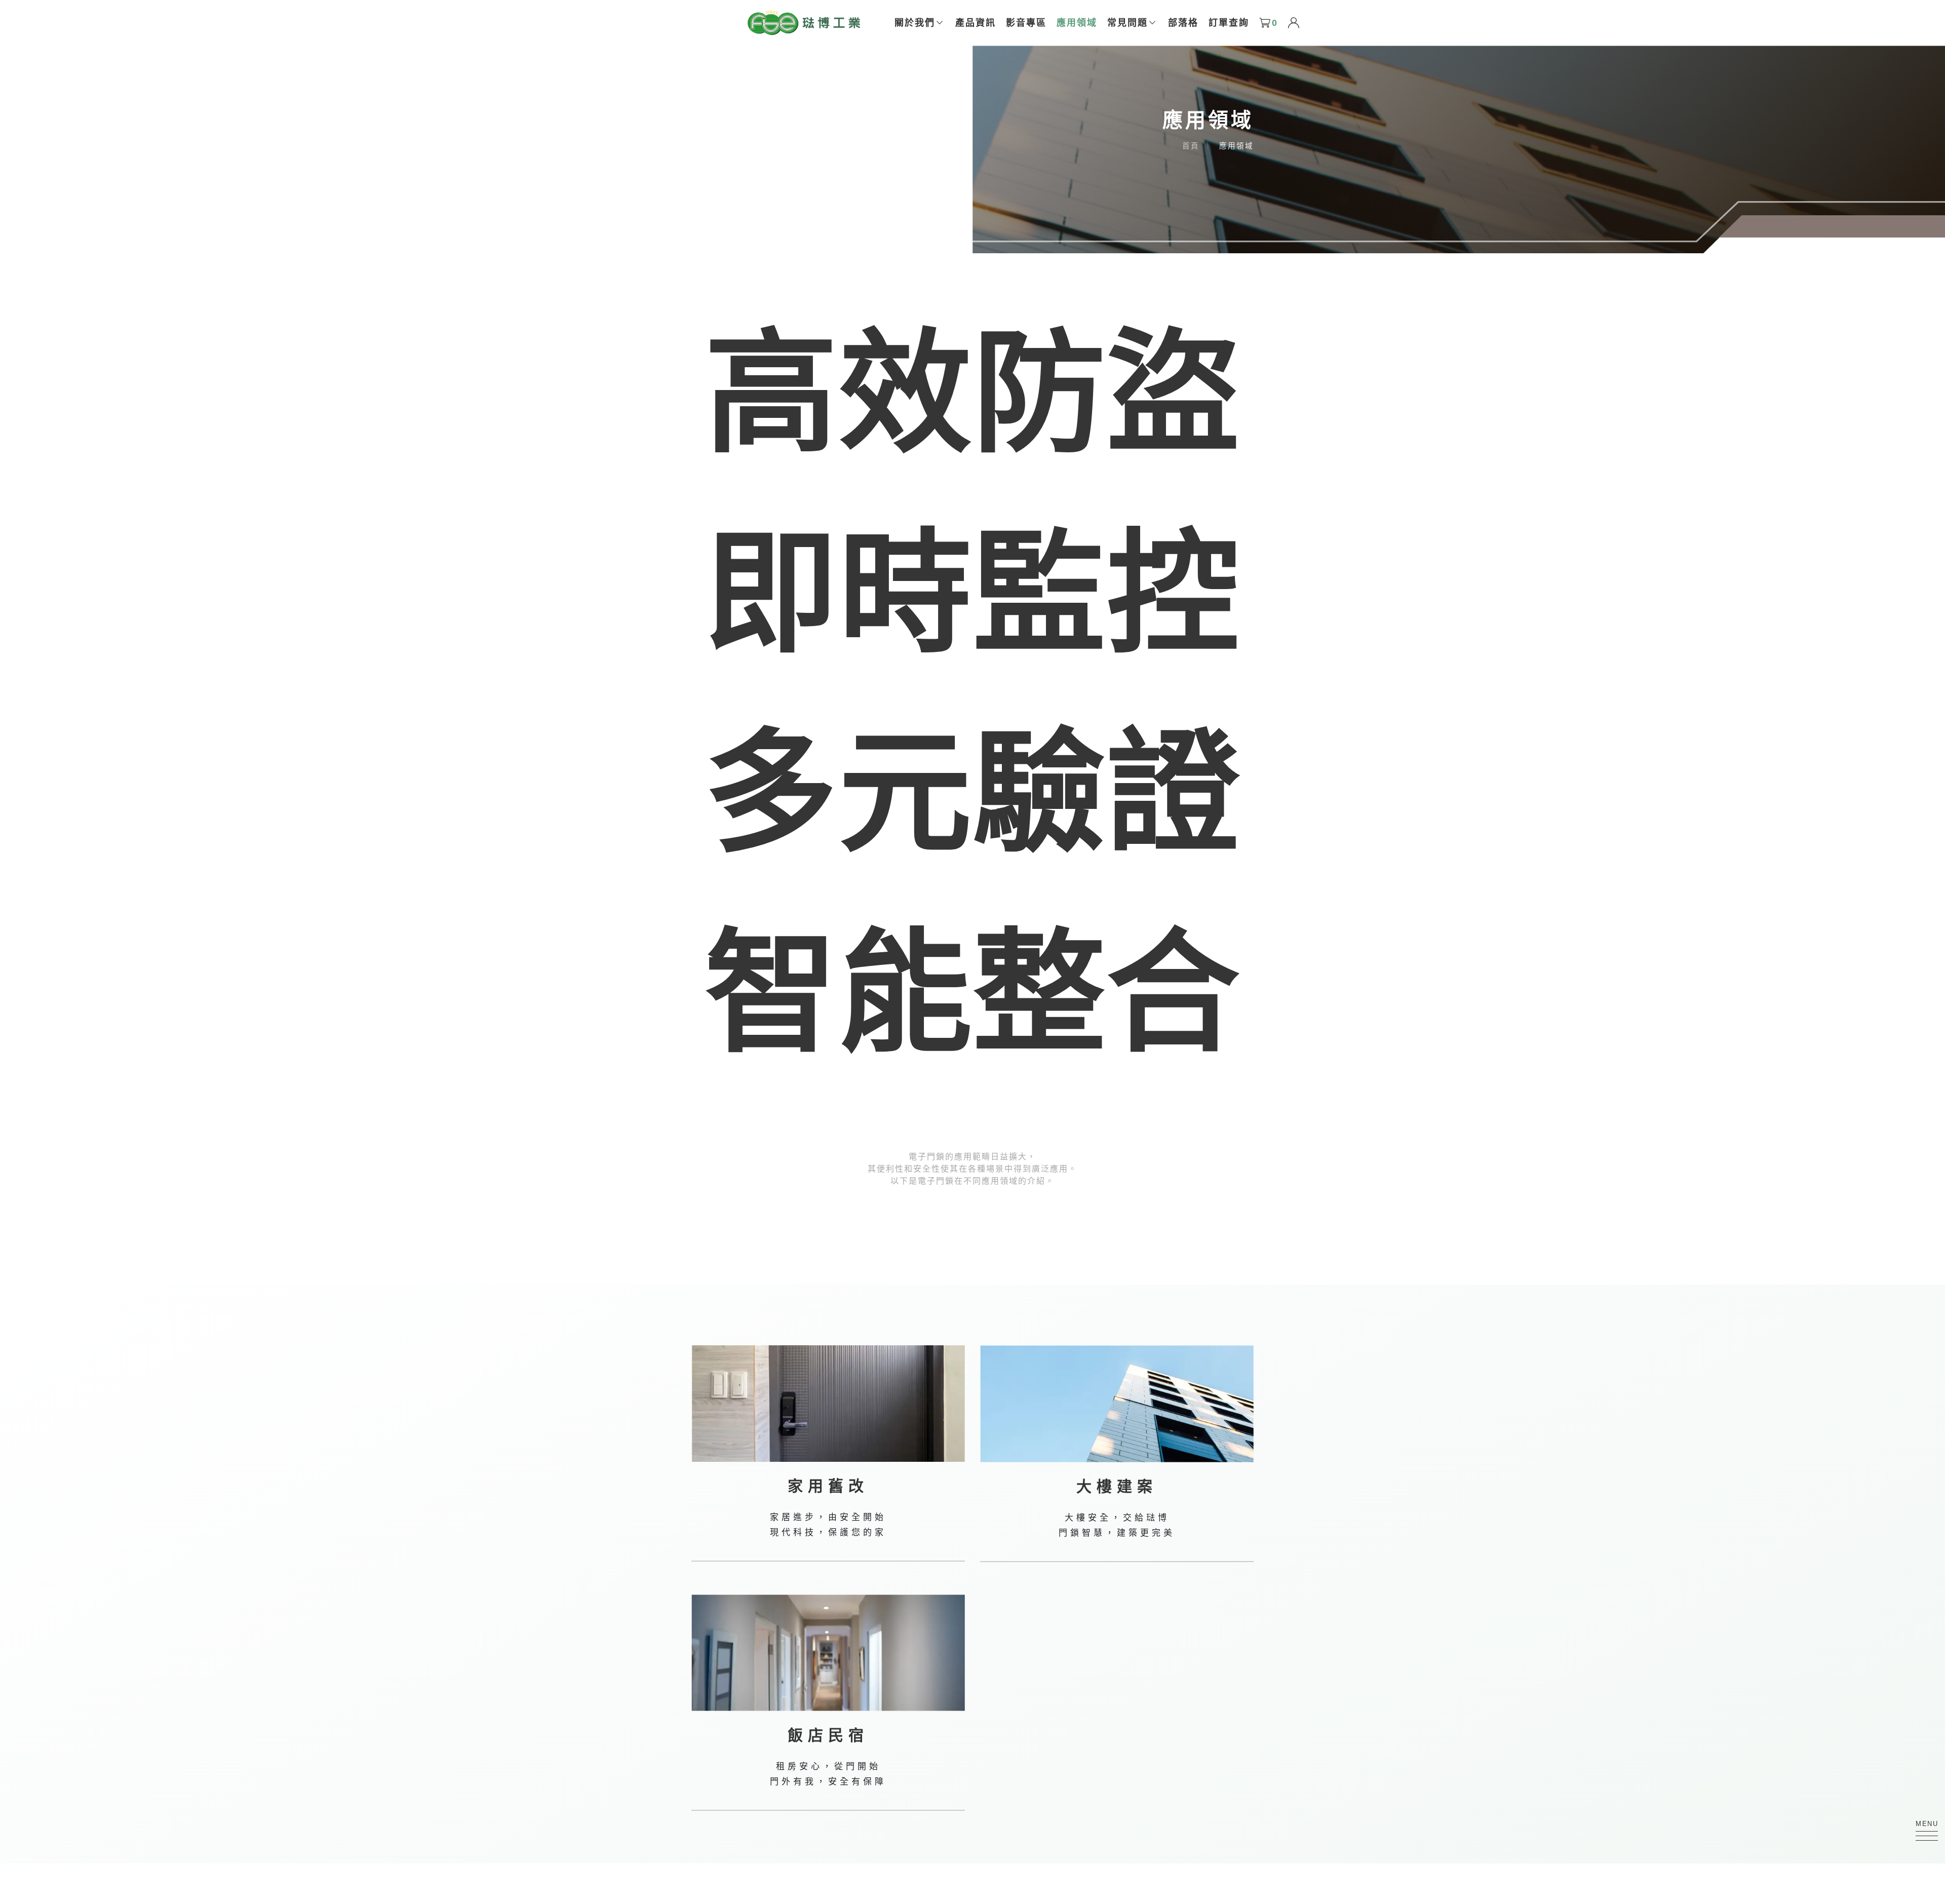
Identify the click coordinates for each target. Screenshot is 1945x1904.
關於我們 (915, 23)
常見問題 (1127, 23)
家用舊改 (828, 1486)
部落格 (1183, 23)
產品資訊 (976, 23)
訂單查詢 (1229, 23)
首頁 (1191, 146)
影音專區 (1026, 23)
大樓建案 (1117, 1486)
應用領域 (1077, 23)
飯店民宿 (828, 1735)
